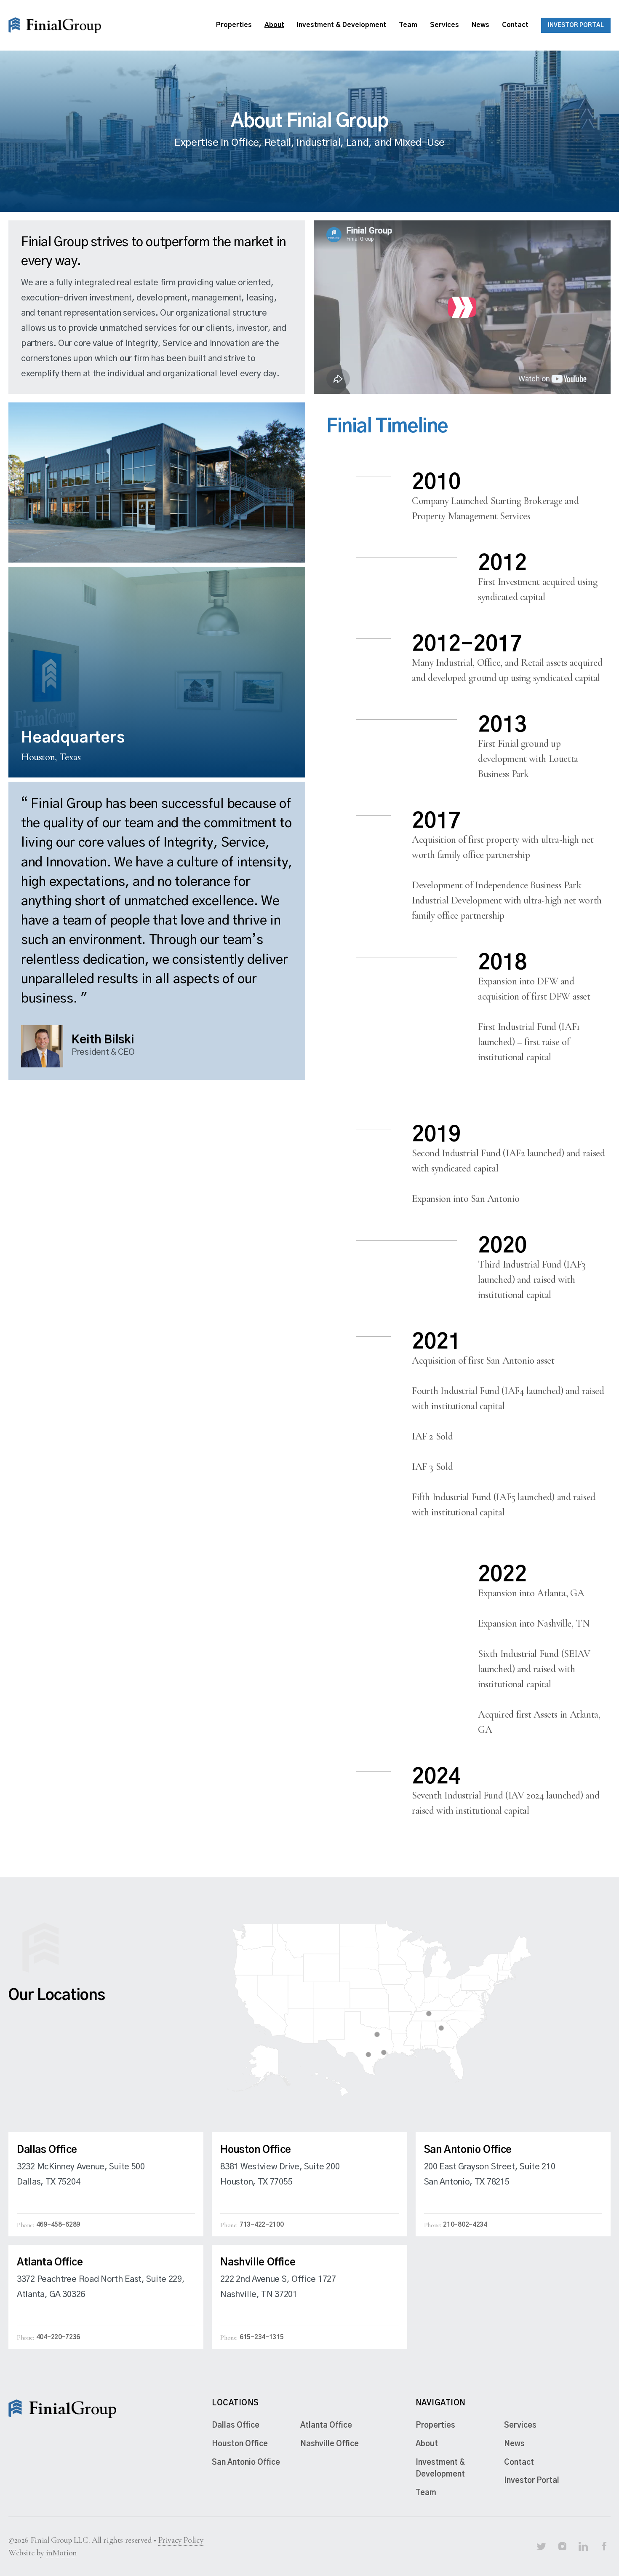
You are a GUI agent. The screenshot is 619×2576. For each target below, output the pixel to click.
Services (444, 25)
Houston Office (240, 2444)
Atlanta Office (326, 2426)
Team (408, 25)
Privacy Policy (181, 2540)
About (274, 25)
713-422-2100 (261, 2225)
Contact (515, 25)
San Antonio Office (246, 2463)
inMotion (61, 2553)
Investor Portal (576, 25)
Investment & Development (342, 25)
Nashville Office (330, 2444)
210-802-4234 (465, 2225)
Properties (234, 25)
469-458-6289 (58, 2225)
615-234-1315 (261, 2337)
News (480, 25)
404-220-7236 (58, 2337)
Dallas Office (236, 2426)
